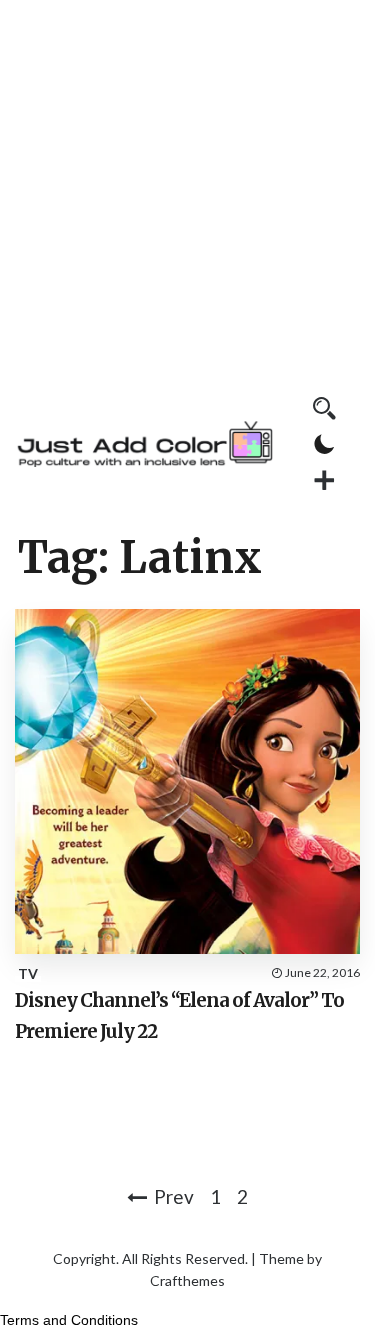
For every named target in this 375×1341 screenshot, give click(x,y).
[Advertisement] (187, 187)
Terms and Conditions (69, 1320)
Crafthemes (187, 1280)
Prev (174, 1196)
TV (28, 973)
